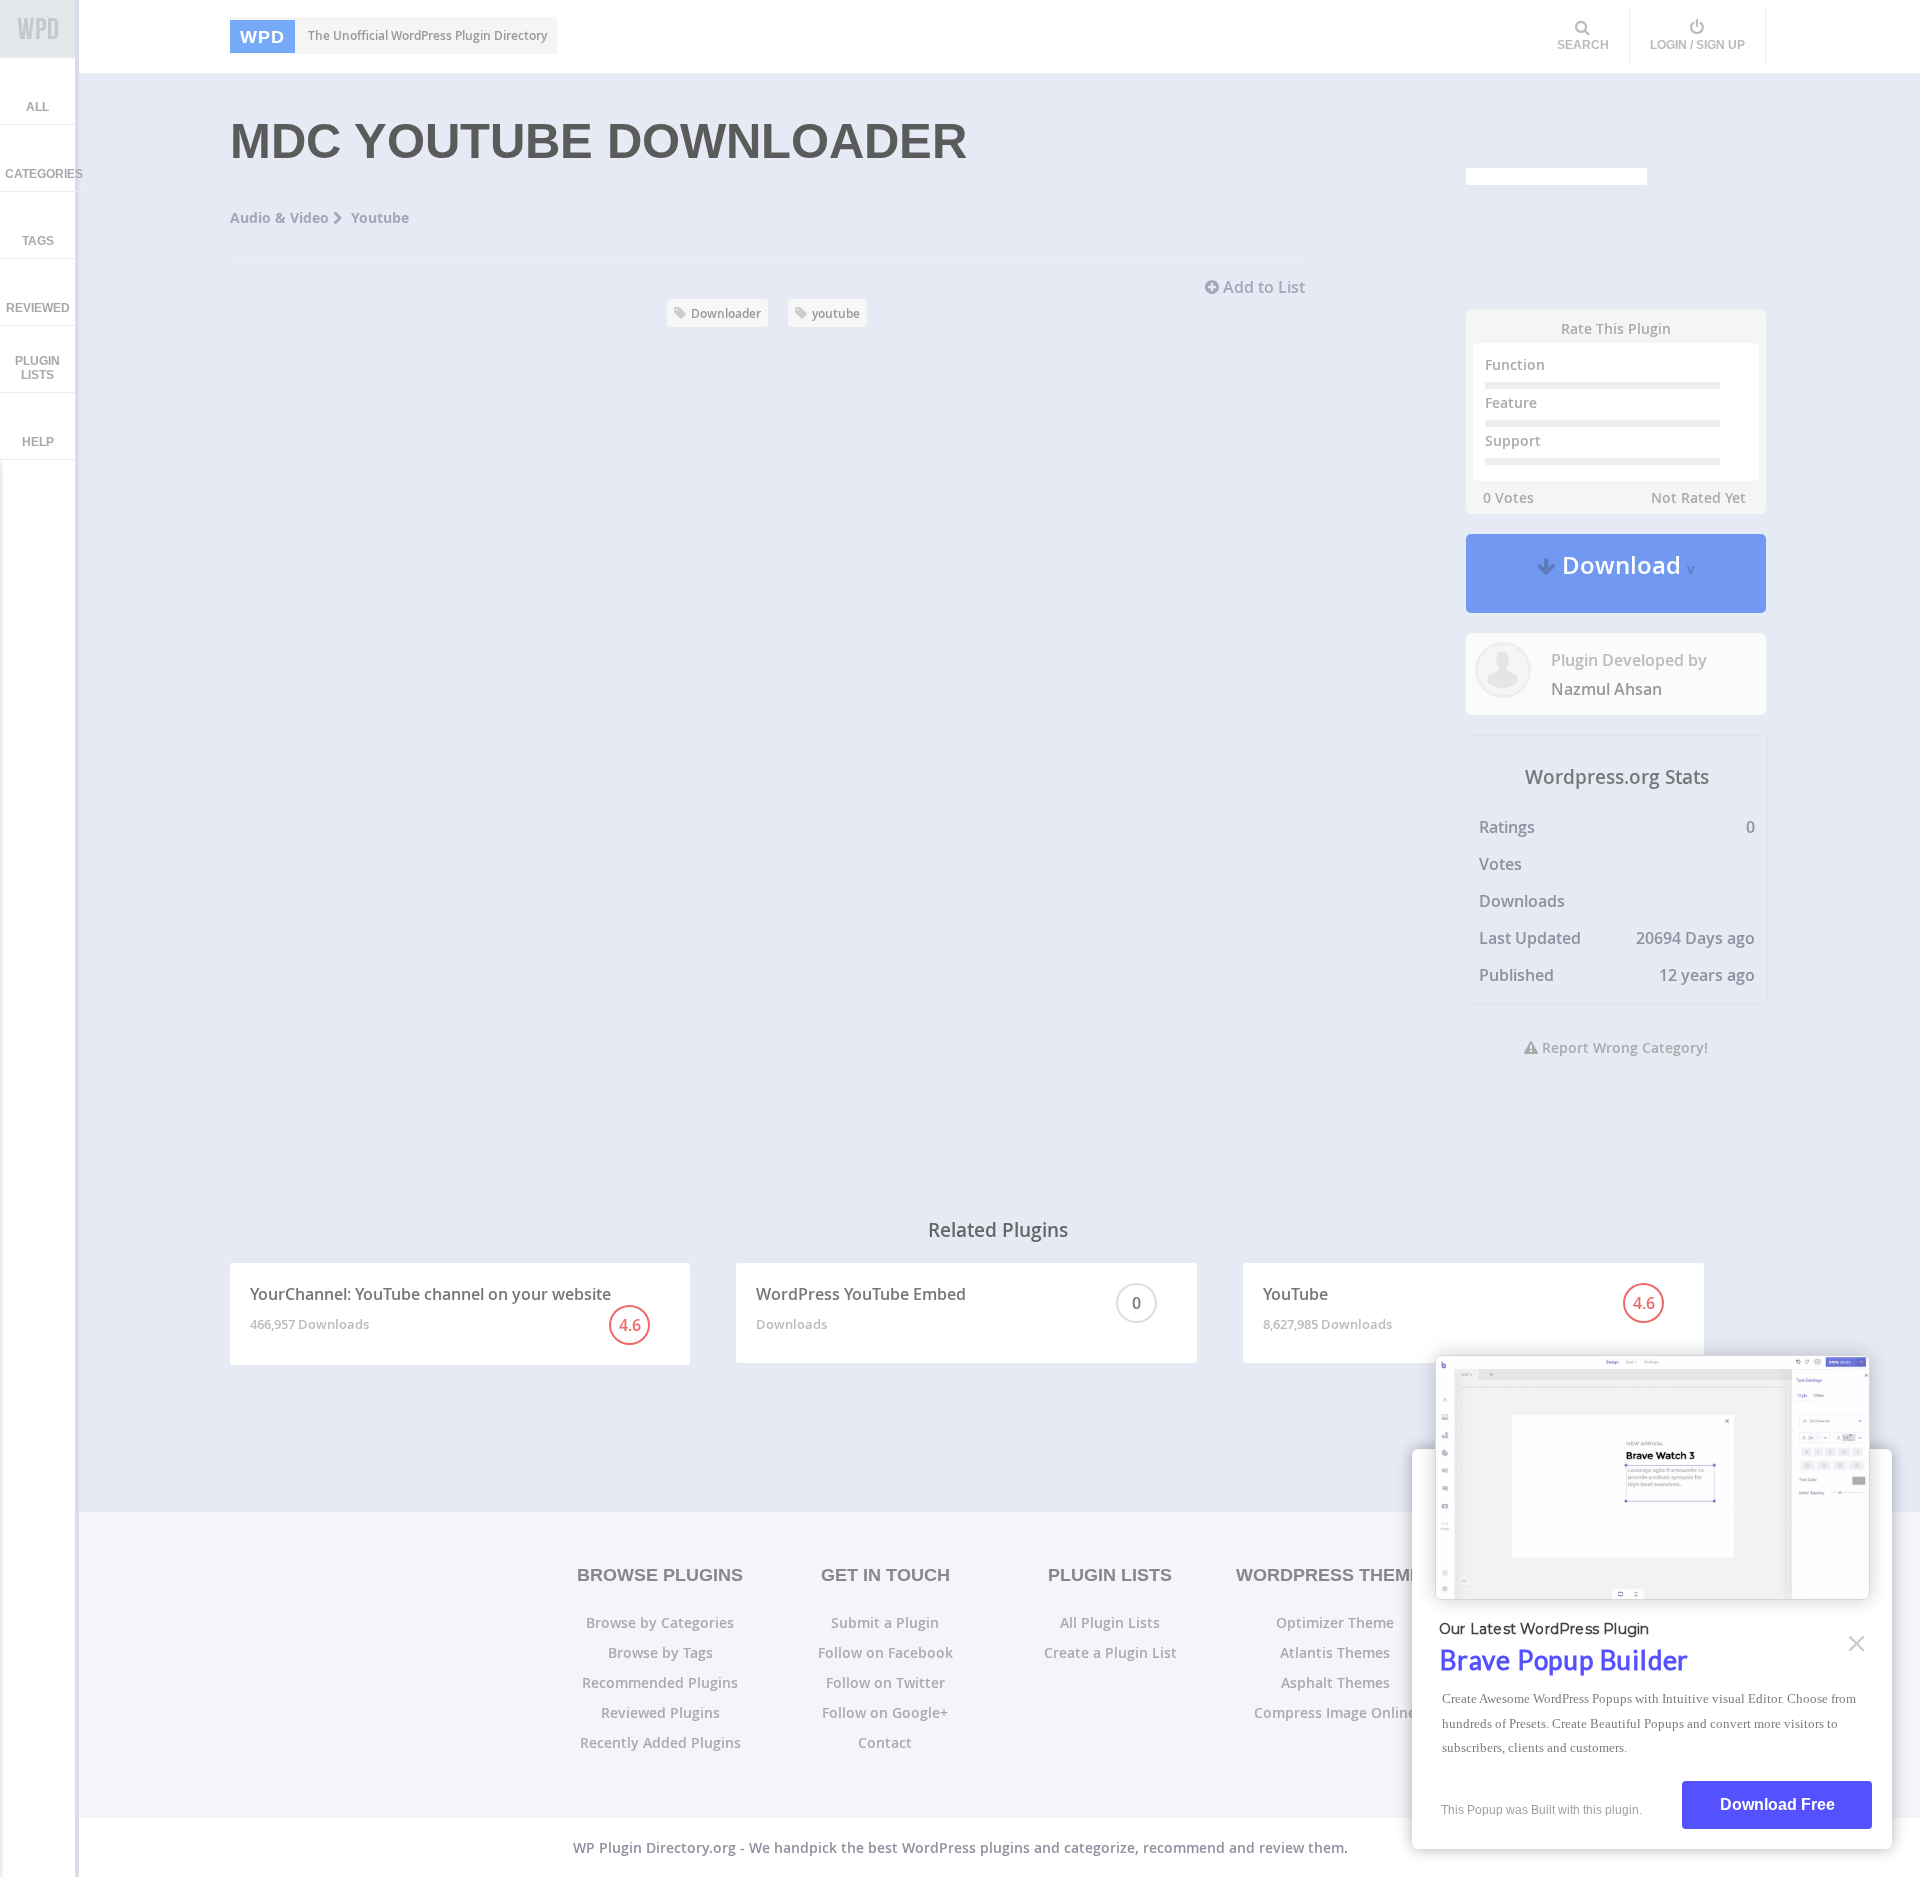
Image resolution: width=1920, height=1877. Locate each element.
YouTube (1458, 1308)
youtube (836, 313)
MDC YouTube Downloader (598, 141)
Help (38, 442)
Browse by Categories (660, 1622)
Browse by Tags (660, 1652)
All (37, 107)
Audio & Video (281, 217)
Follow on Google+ (885, 1712)
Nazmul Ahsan (1606, 689)
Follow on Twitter (885, 1682)
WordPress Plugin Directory (37, 29)
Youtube (380, 217)
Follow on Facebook (885, 1652)
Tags (38, 241)
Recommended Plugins (660, 1682)
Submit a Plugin (885, 1622)
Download (1625, 573)
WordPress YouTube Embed (948, 1308)
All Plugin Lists (1110, 1622)
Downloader (726, 313)
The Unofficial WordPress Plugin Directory (393, 36)
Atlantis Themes (1335, 1652)
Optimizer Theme (1335, 1622)
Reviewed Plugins (660, 1712)
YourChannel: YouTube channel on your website (445, 1309)
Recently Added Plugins (660, 1742)
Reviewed (38, 308)
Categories (44, 174)
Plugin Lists (37, 368)
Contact (885, 1742)
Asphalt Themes (1335, 1682)
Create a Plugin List (1110, 1652)
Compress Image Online (1335, 1712)
